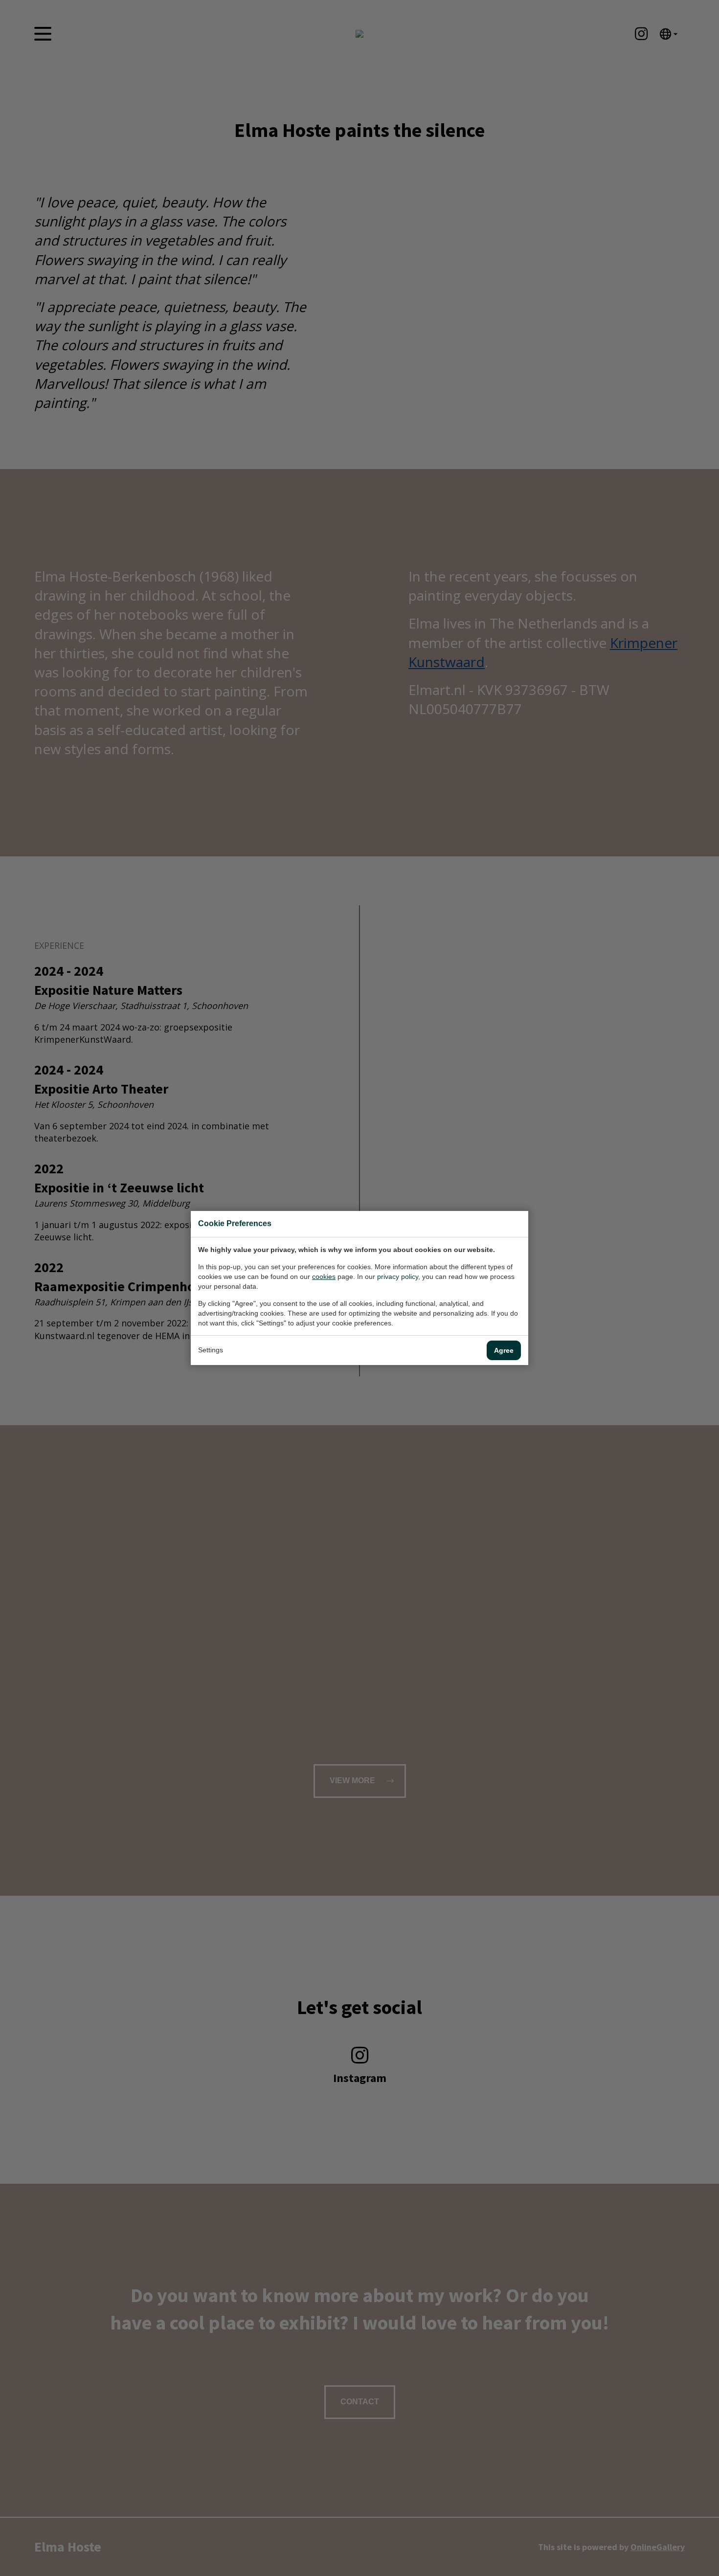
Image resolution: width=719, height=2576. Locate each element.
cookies (324, 1277)
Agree (504, 1350)
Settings (211, 1350)
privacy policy (398, 1277)
